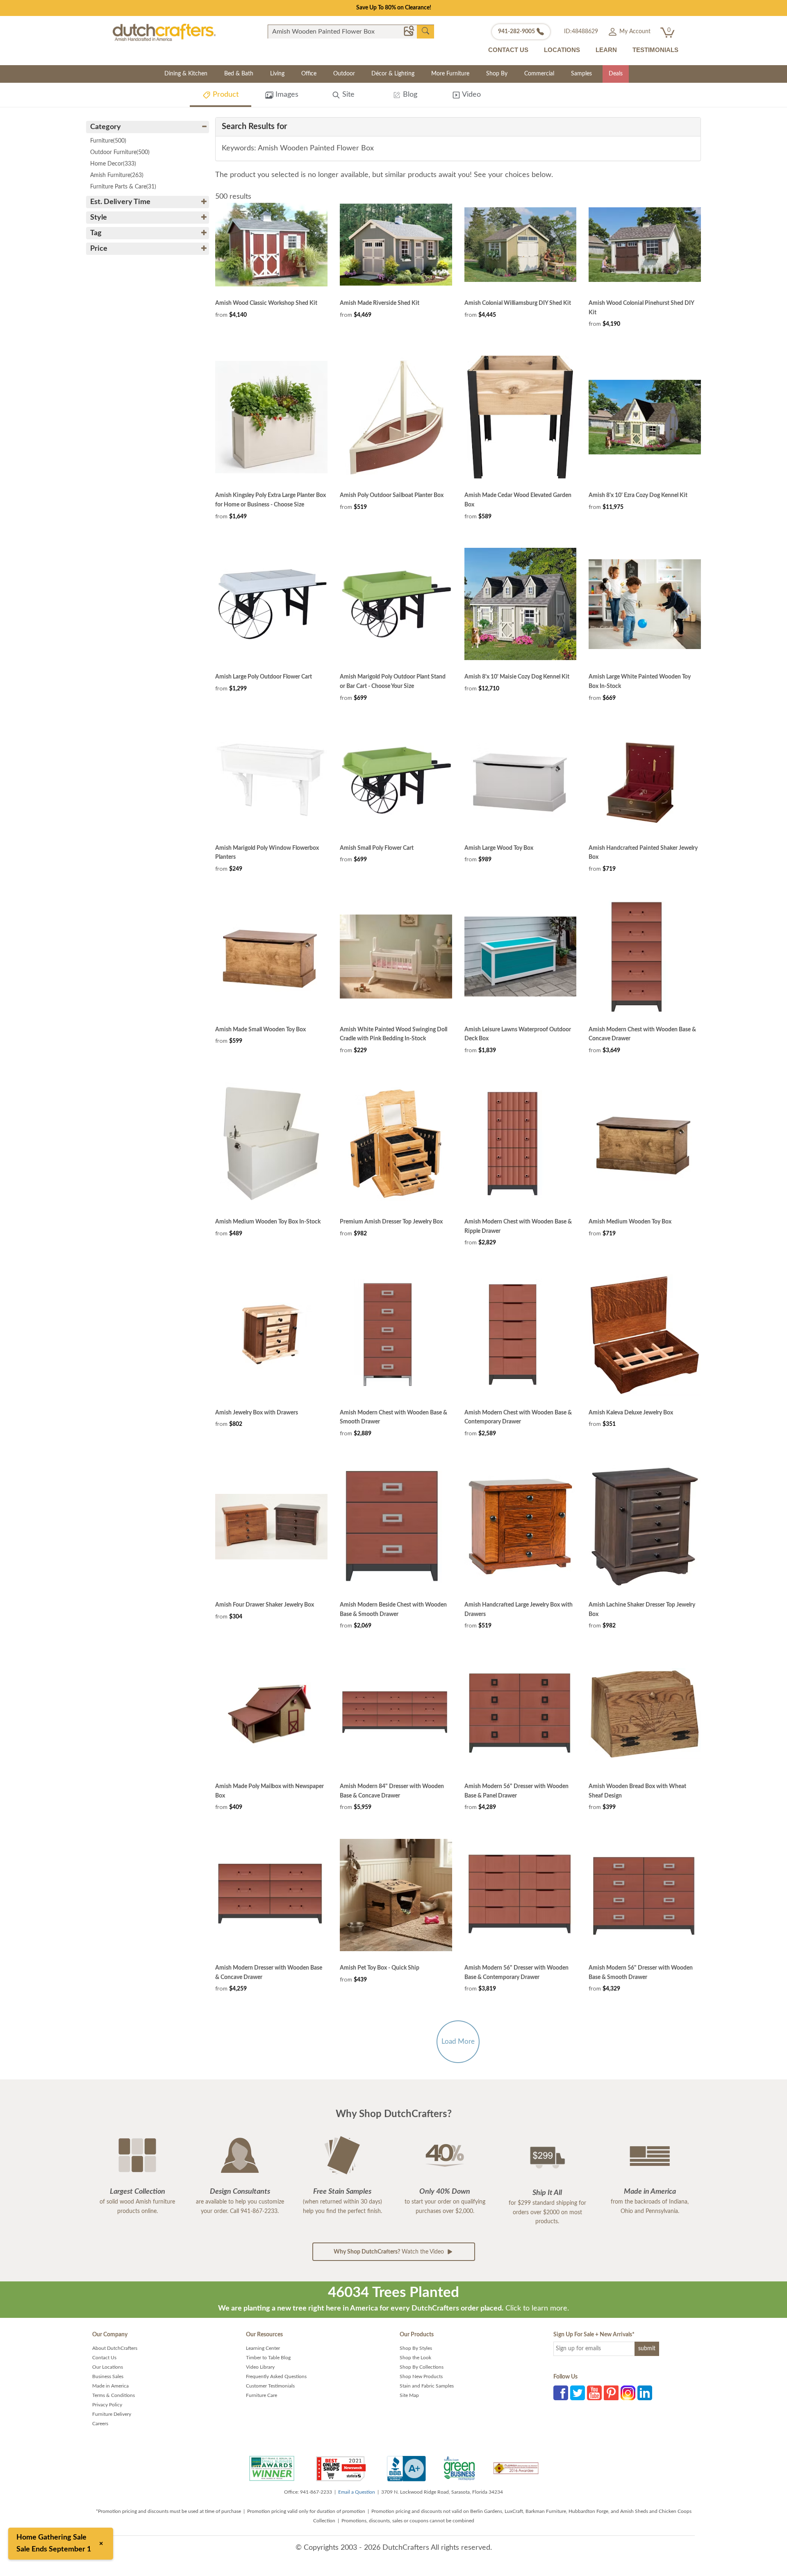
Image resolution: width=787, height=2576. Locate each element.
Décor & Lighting (393, 74)
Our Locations (108, 2367)
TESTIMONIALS (655, 50)
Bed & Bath (239, 74)
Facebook (561, 2393)
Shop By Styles (416, 2348)
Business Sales (108, 2376)
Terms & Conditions (114, 2395)
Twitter (578, 2393)
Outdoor (344, 74)
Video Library (260, 2367)
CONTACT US (508, 50)
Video (471, 95)
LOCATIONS (562, 50)
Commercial (539, 74)
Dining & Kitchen (186, 74)
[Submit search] (425, 31)
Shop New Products (421, 2376)
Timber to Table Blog (268, 2358)
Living (277, 74)
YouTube (594, 2393)
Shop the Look (415, 2358)
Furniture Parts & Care (123, 187)
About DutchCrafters (115, 2348)
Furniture (108, 141)
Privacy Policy (107, 2405)
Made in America (110, 2386)
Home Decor (113, 164)
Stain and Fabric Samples (427, 2386)
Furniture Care (262, 2395)
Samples (581, 74)
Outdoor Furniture (120, 152)
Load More (458, 2042)
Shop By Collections (422, 2367)
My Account (634, 32)
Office (309, 74)
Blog (409, 95)
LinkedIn (645, 2393)
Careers (100, 2424)
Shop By (497, 74)
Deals (616, 74)
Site (347, 95)
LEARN (606, 50)
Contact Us (104, 2358)
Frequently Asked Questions (276, 2376)
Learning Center (263, 2348)
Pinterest (611, 2393)
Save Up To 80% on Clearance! (394, 8)
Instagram (628, 2393)
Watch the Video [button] (390, 2252)
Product (225, 95)
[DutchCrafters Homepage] (164, 32)
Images (286, 95)
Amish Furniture (117, 175)
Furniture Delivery (112, 2414)
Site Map (409, 2395)
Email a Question (357, 2492)
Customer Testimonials (270, 2386)
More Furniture (450, 74)
